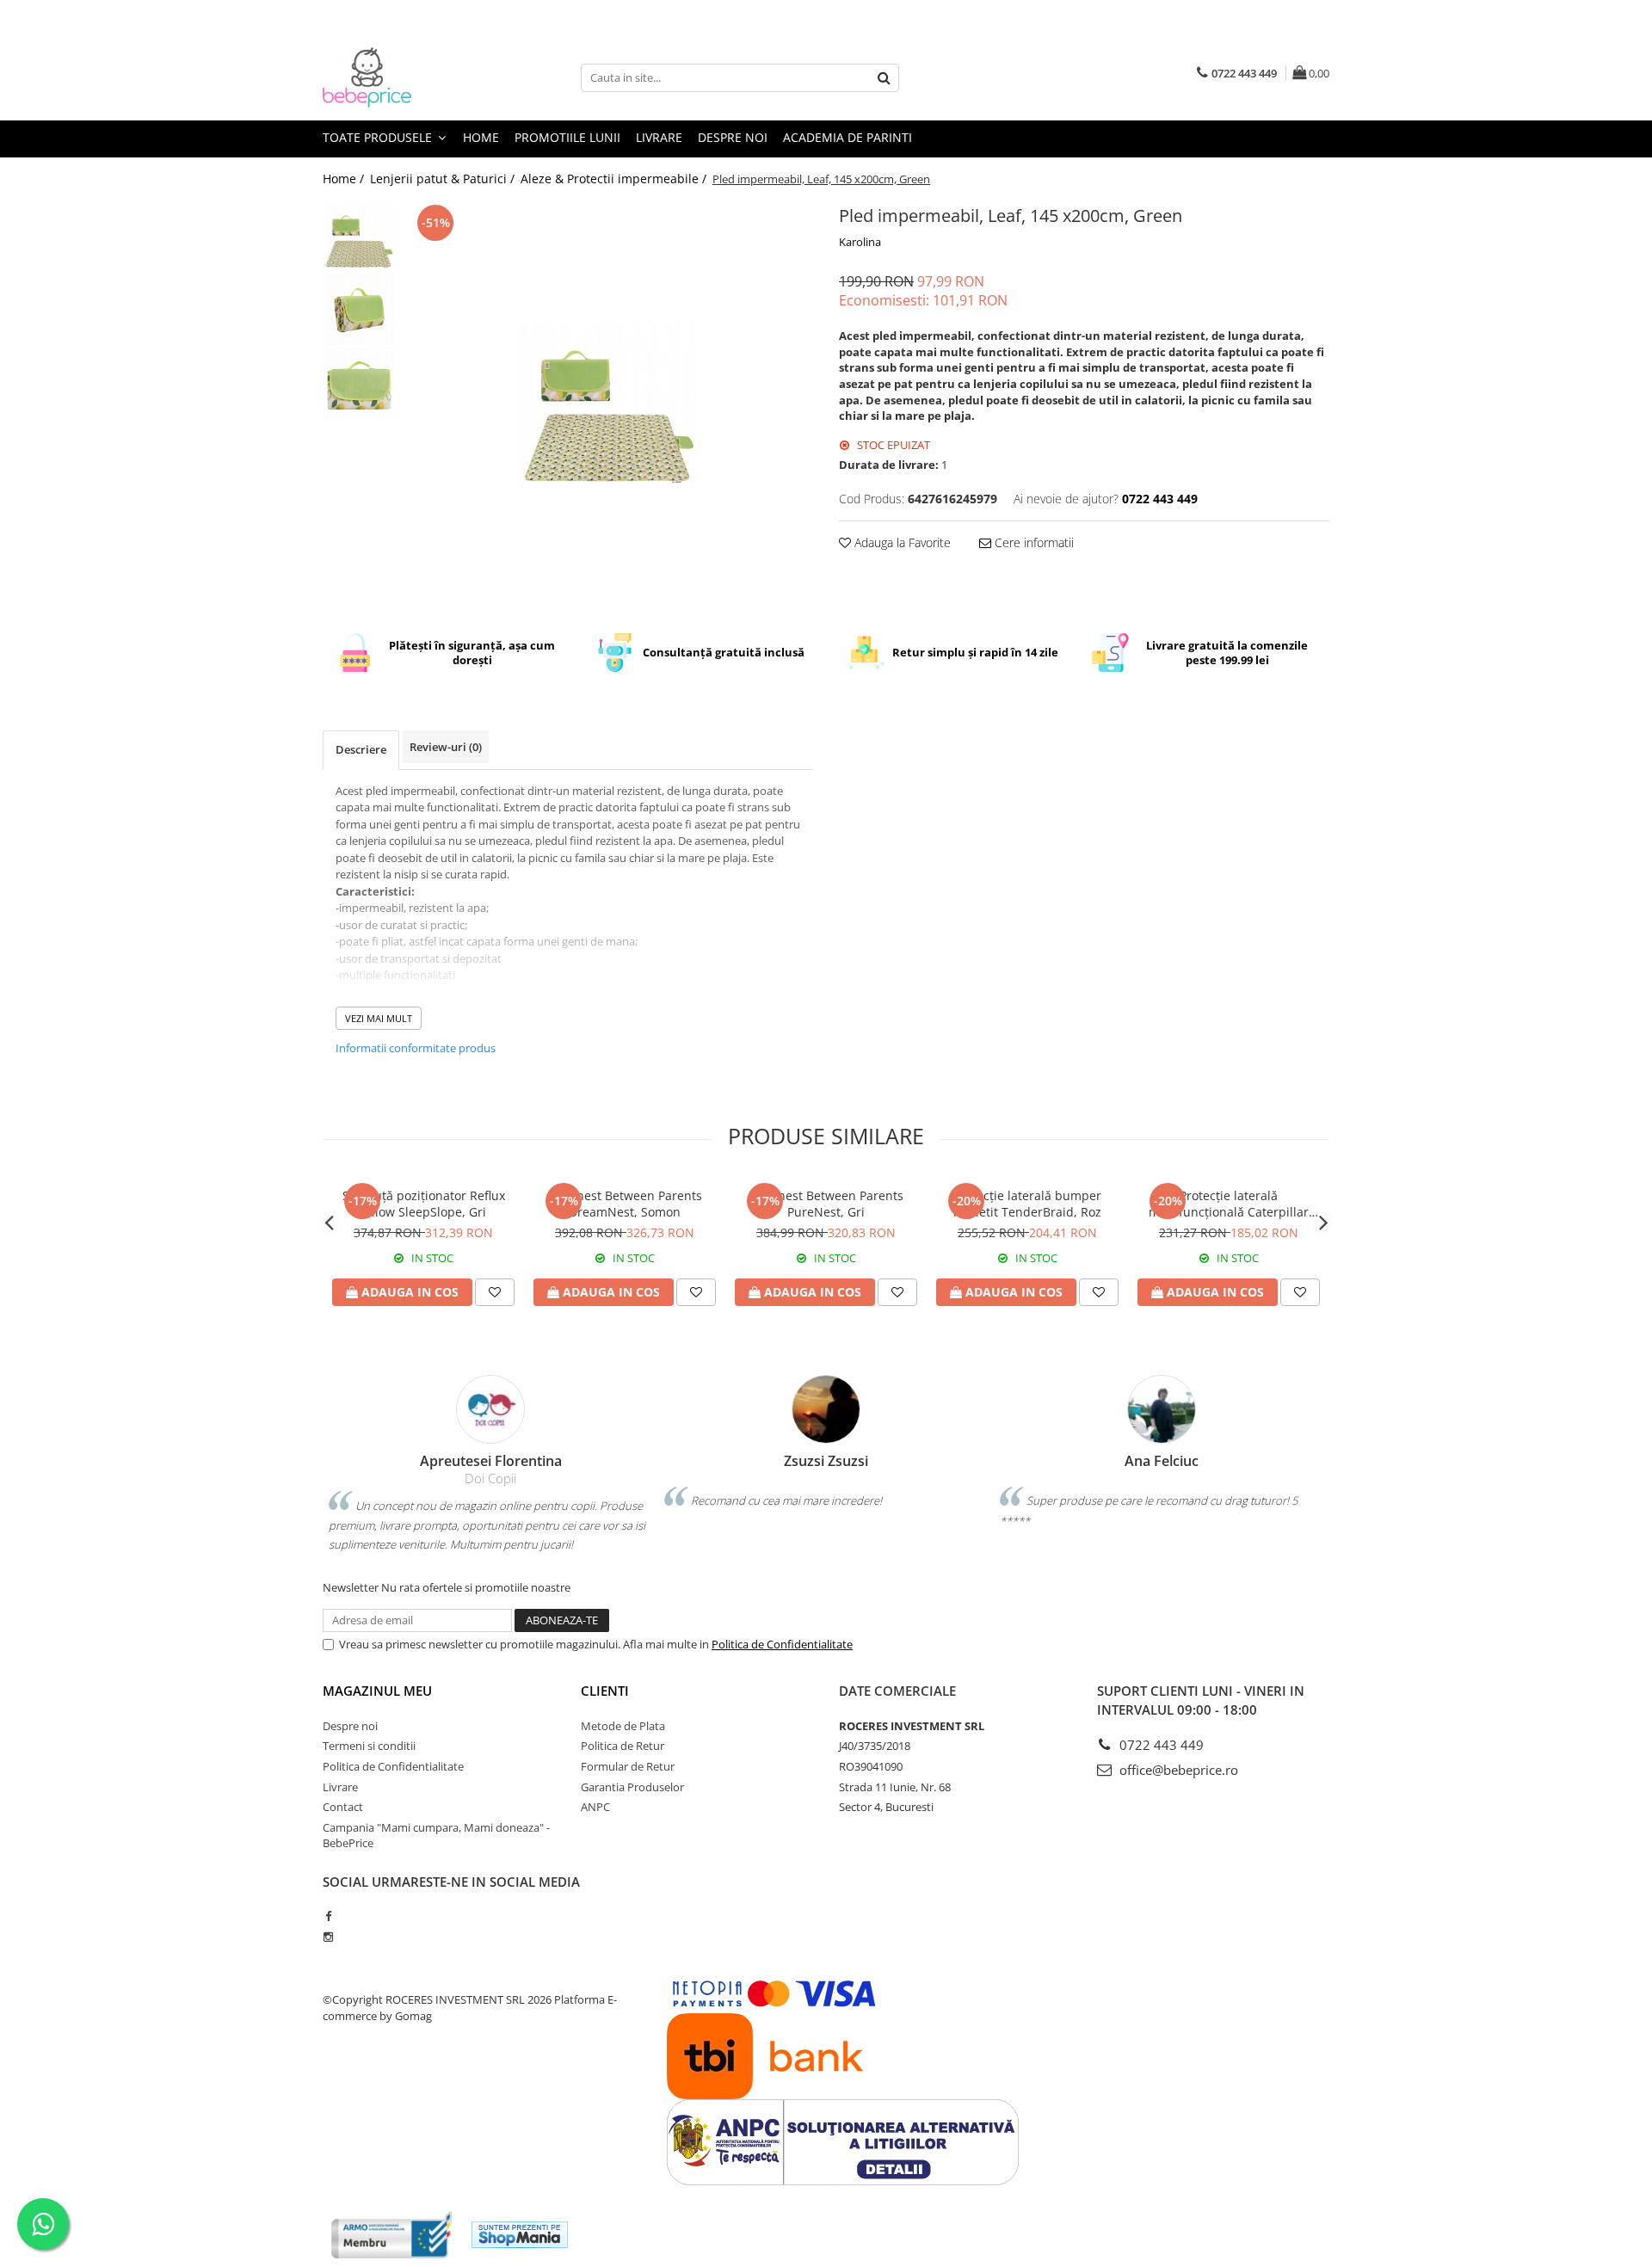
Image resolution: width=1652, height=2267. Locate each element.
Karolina (860, 242)
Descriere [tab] (361, 749)
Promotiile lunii (567, 137)
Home (481, 137)
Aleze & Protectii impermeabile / (615, 179)
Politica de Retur (623, 1746)
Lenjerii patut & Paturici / (444, 179)
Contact (343, 1807)
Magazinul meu (377, 1691)
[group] (609, 405)
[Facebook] (328, 1916)
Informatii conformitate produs (416, 1048)
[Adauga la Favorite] (495, 1292)
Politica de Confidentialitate (782, 1644)
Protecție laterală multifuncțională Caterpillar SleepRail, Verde (1229, 1204)
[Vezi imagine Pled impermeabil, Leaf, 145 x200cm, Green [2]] (359, 383)
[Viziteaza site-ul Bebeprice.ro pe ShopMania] (520, 2235)
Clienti (605, 1691)
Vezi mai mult (379, 1018)
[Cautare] (884, 78)
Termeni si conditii (369, 1746)
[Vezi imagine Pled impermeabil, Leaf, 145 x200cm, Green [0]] (359, 237)
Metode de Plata (623, 1726)
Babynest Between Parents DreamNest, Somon (625, 1204)
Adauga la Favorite (901, 542)
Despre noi (733, 137)
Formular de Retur (628, 1766)
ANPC (595, 1807)
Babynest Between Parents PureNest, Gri (826, 1204)
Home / (345, 179)
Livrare (659, 137)
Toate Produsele (379, 137)
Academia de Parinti (848, 137)
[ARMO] (391, 2235)
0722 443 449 (1160, 1745)
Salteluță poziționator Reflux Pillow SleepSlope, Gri (424, 1204)
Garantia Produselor (632, 1787)
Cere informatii (1032, 542)
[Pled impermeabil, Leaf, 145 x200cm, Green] (609, 405)
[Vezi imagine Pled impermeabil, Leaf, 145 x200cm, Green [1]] (359, 310)
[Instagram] (328, 1937)
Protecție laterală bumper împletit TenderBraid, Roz (1027, 1204)
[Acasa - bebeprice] (409, 77)
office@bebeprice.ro (1177, 1770)
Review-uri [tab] (446, 747)
